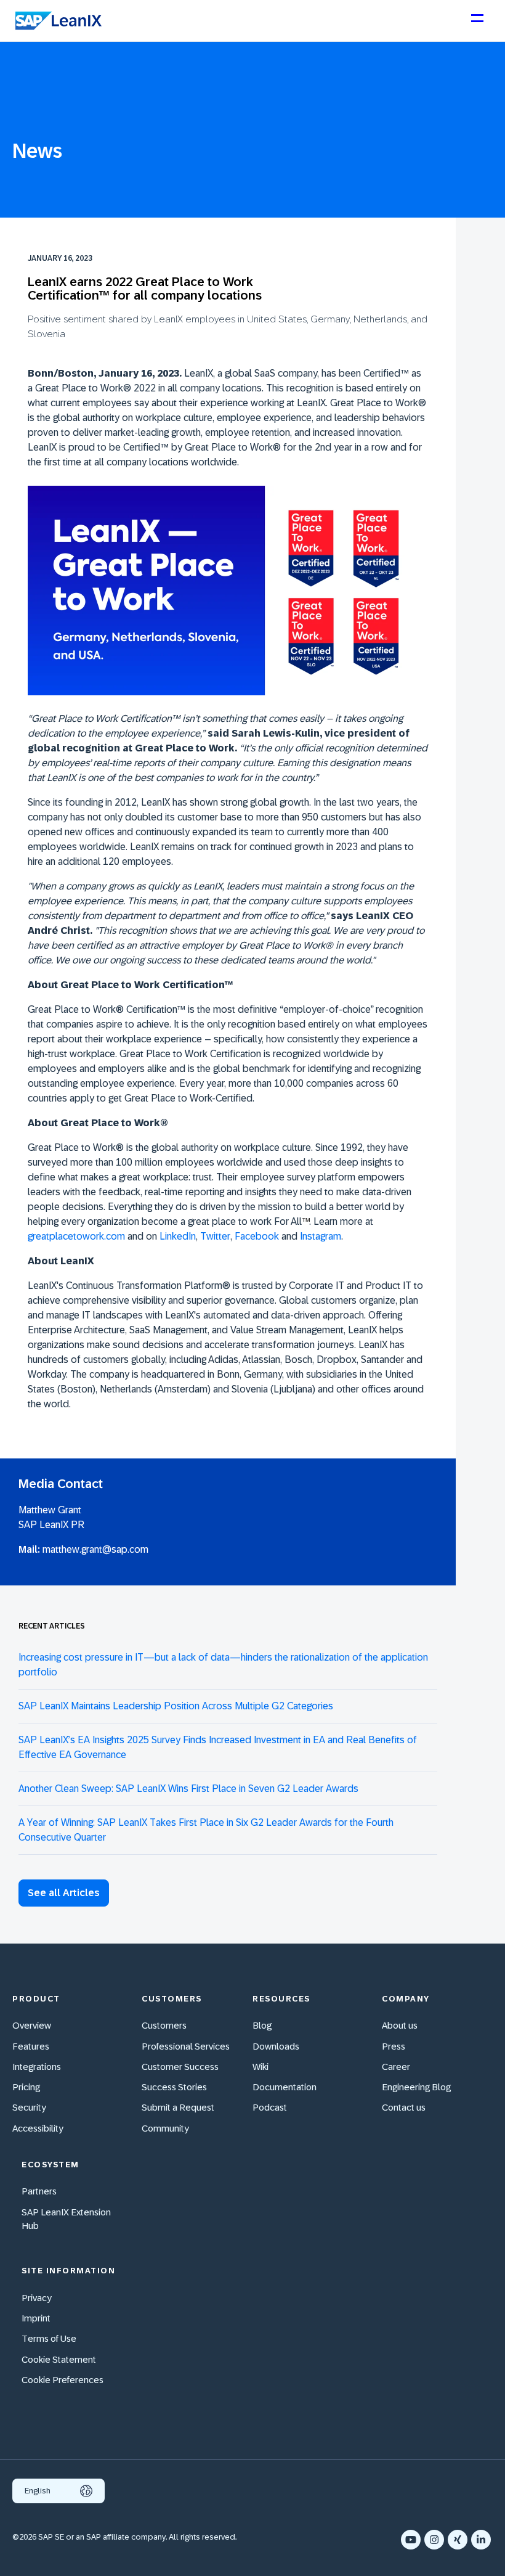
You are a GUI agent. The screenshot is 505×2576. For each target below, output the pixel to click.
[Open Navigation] (477, 23)
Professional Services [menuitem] (186, 2046)
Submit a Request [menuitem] (178, 2107)
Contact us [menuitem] (404, 2107)
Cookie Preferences (63, 2380)
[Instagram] (434, 2540)
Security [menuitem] (29, 2107)
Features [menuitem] (31, 2046)
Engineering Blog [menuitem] (416, 2087)
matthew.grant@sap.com (95, 1549)
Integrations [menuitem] (37, 2067)
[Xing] (458, 2540)
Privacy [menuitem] (37, 2298)
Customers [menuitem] (164, 2025)
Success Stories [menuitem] (174, 2087)
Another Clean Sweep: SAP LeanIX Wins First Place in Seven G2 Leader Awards (188, 1789)
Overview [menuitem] (32, 2025)
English (38, 2491)
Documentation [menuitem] (285, 2087)
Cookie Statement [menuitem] (59, 2359)
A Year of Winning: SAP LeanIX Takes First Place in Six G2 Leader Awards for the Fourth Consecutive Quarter (206, 1830)
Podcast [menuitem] (270, 2107)
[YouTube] (411, 2540)
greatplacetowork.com (76, 1236)
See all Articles (64, 1893)
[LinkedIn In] (481, 2540)
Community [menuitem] (165, 2128)
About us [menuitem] (400, 2025)
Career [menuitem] (396, 2067)
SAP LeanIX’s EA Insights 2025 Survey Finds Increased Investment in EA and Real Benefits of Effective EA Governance (218, 1747)
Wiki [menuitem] (261, 2067)
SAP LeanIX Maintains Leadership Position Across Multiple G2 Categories (176, 1706)
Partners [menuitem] (39, 2191)
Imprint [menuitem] (36, 2318)
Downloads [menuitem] (276, 2046)
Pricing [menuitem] (26, 2087)
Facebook (257, 1236)
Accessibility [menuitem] (38, 2128)
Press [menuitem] (394, 2046)
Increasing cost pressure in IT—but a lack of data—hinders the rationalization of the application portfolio (223, 1665)
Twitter (215, 1236)
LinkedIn (178, 1236)
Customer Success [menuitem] (180, 2067)
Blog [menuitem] (262, 2025)
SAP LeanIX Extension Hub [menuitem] (66, 2219)
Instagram (321, 1236)
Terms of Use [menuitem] (49, 2338)
